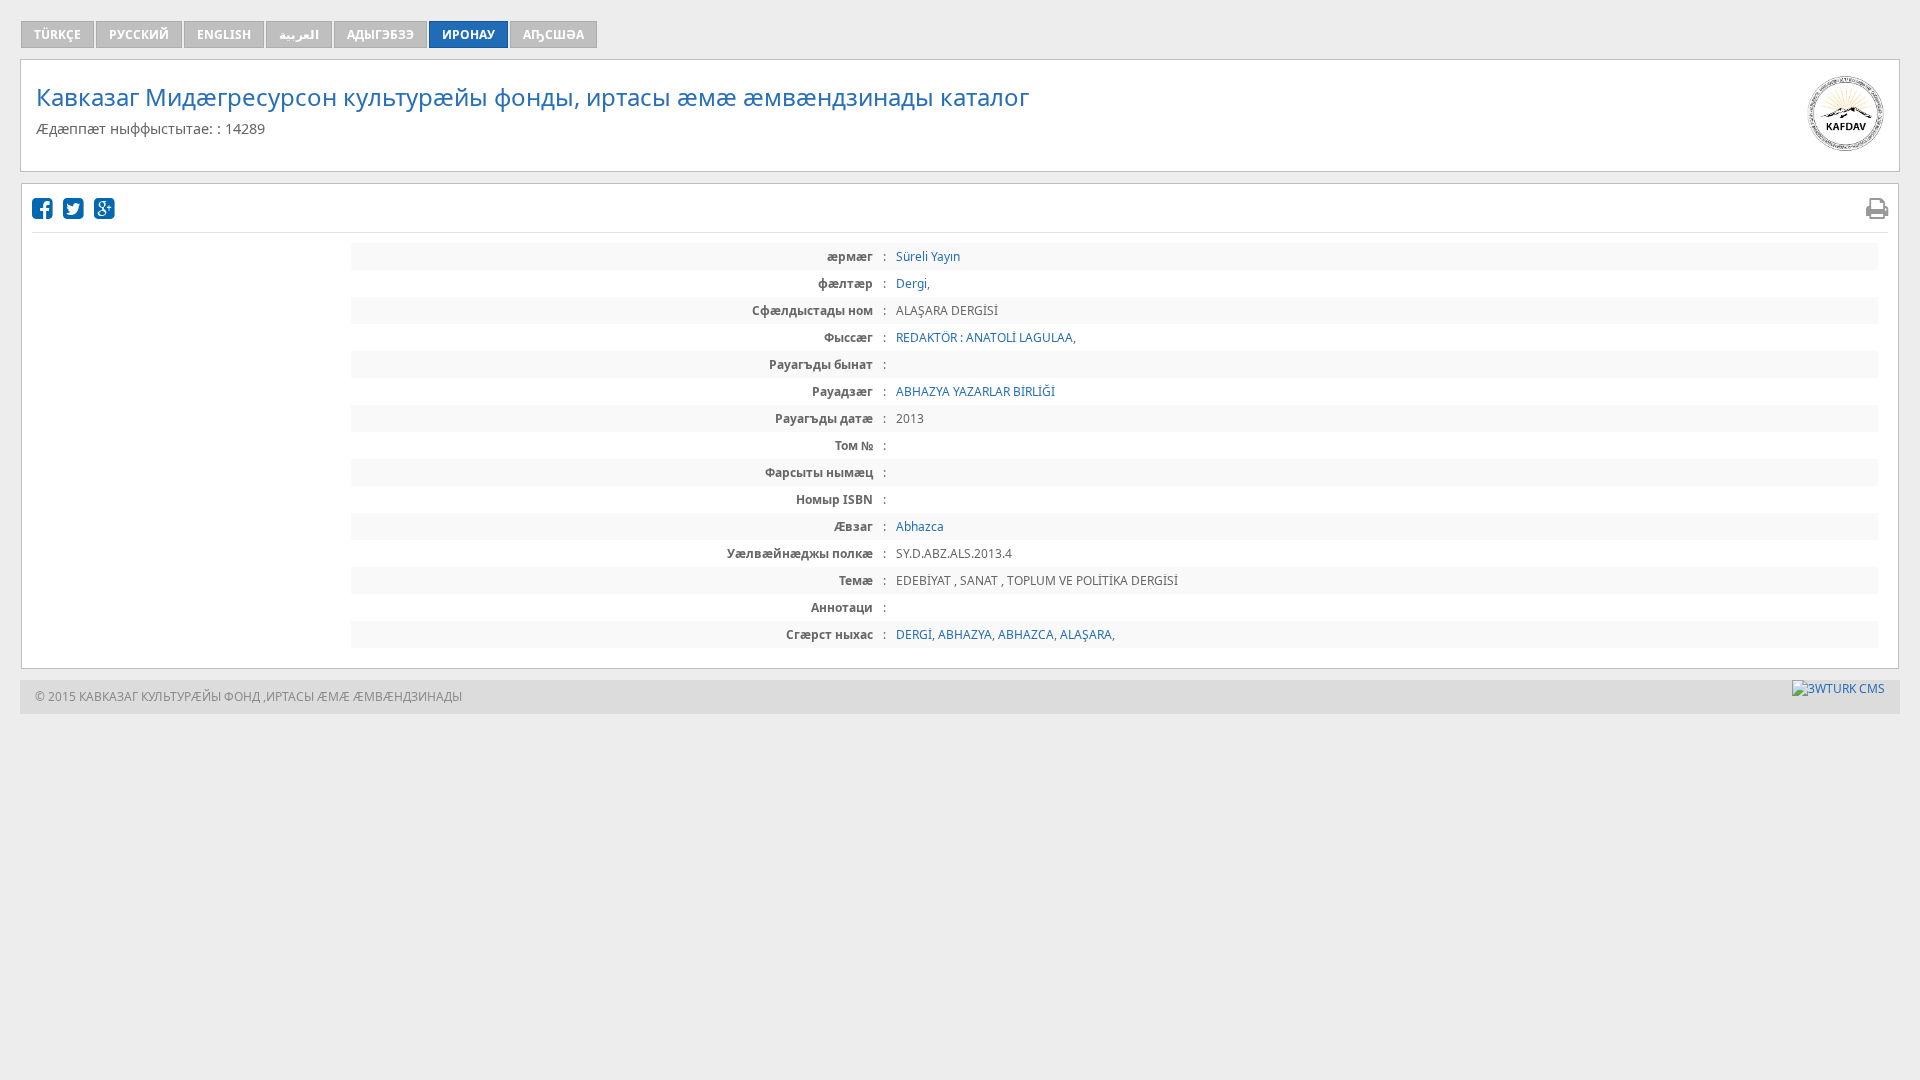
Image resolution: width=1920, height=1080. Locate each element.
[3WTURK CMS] (1838, 688)
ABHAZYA (965, 634)
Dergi (911, 283)
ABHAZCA (1026, 634)
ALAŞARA (1086, 634)
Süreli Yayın (928, 256)
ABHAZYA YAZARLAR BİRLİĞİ (975, 391)
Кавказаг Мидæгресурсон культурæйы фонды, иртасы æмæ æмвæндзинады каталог (532, 96)
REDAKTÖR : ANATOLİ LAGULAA (984, 337)
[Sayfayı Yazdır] (1877, 207)
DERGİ (914, 634)
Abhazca (920, 526)
